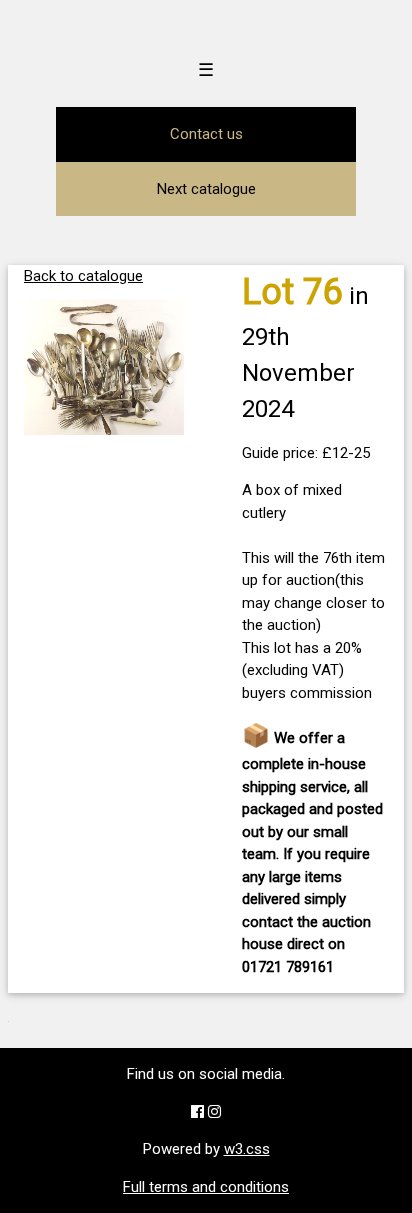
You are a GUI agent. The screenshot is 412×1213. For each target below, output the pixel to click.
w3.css (247, 1149)
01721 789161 (288, 967)
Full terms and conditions (206, 1187)
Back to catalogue (83, 276)
